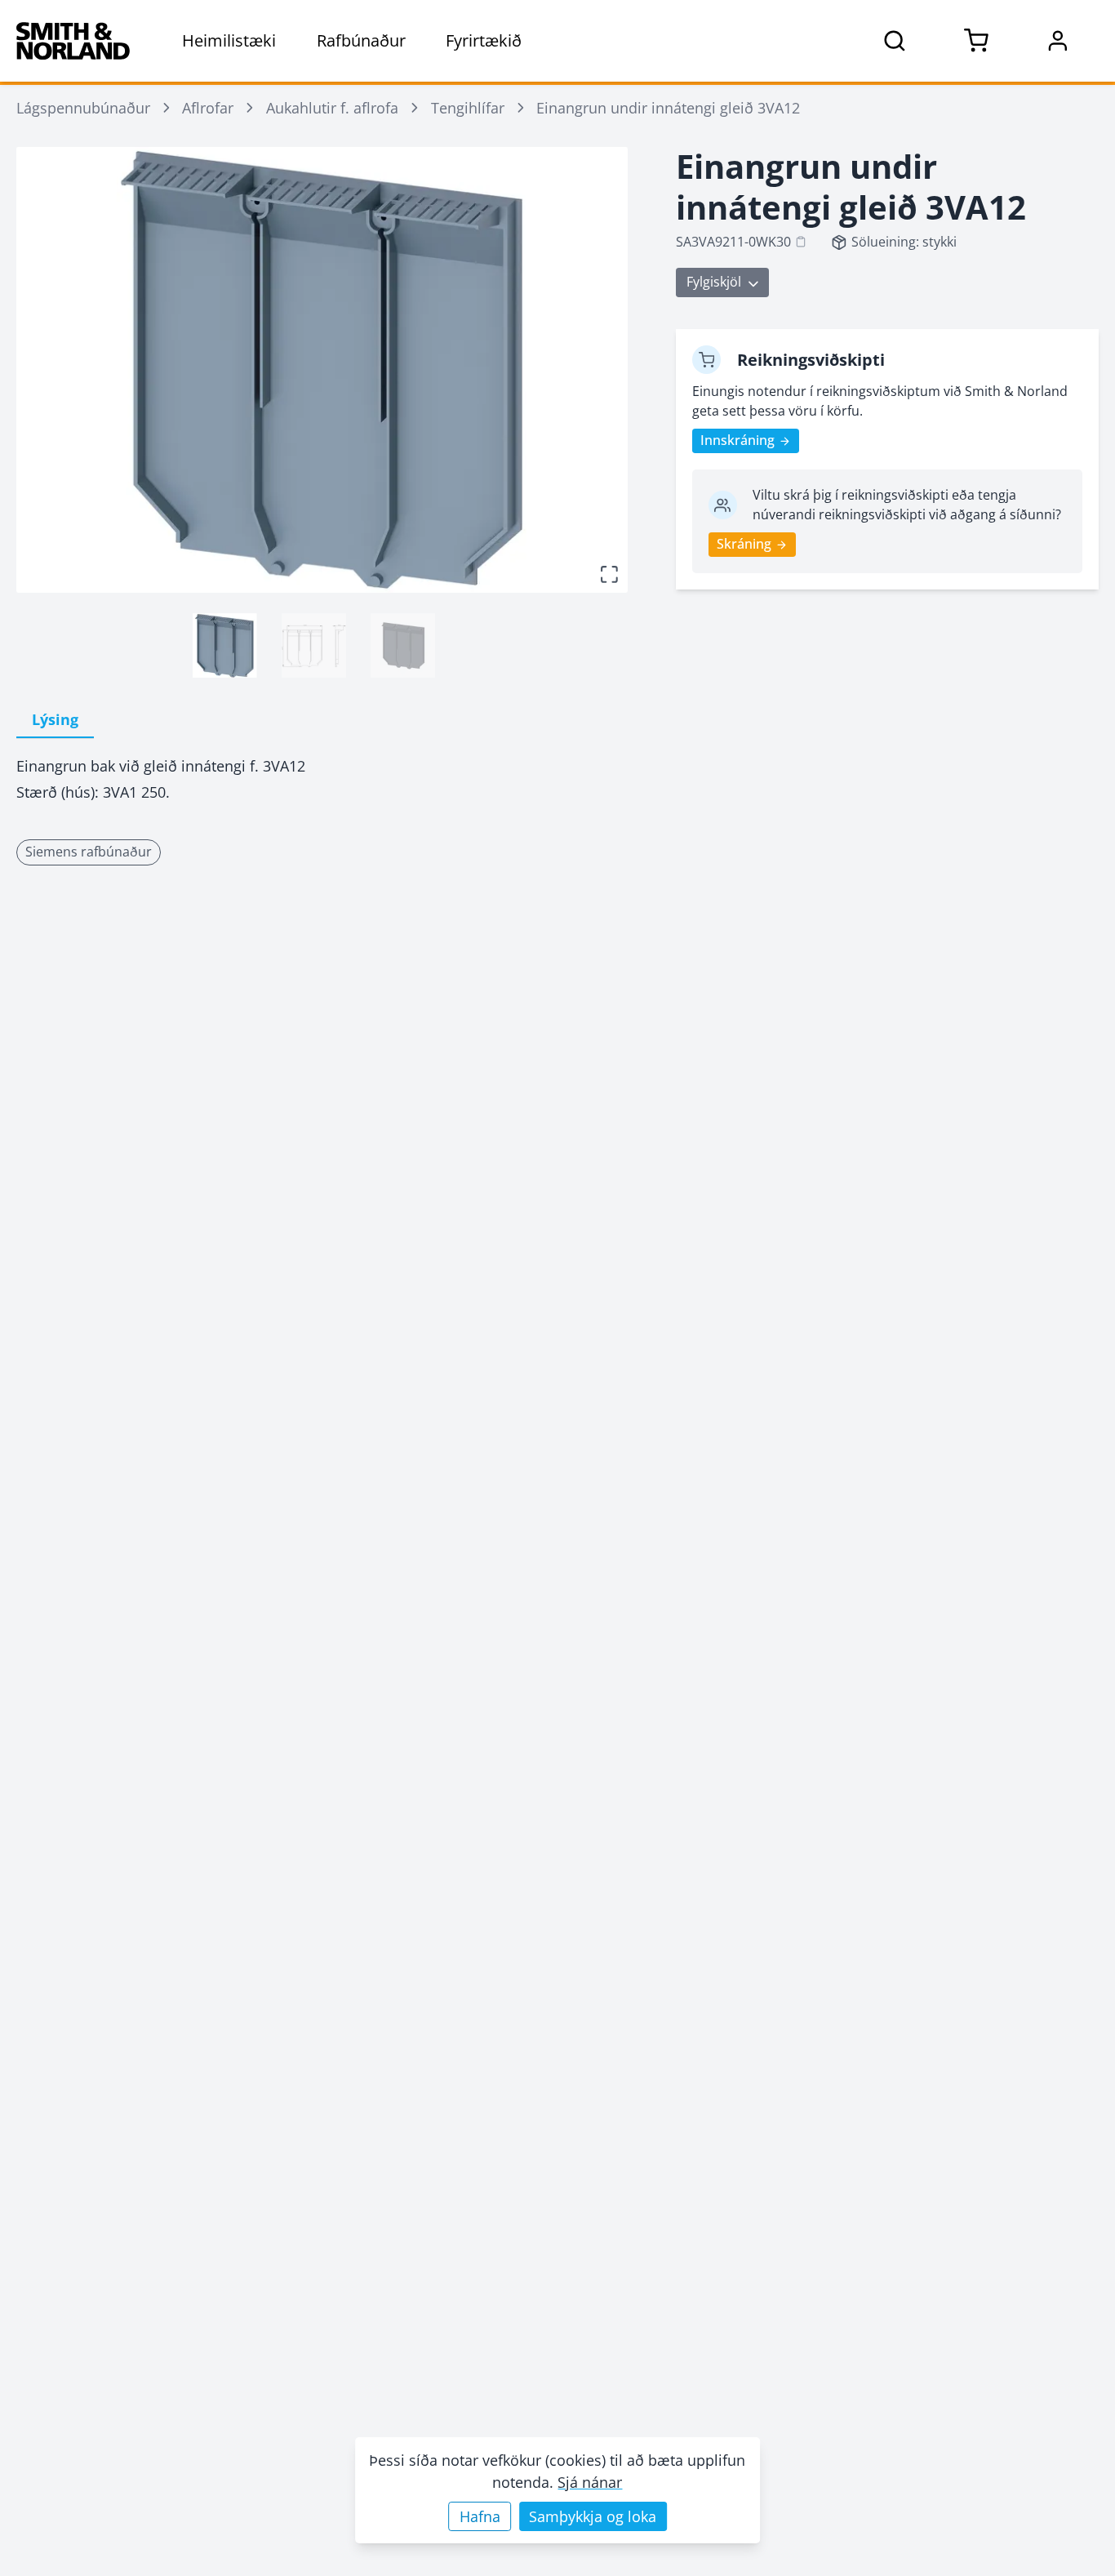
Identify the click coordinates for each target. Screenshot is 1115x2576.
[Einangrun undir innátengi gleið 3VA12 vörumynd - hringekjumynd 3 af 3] (403, 645)
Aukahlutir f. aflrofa (332, 108)
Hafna (480, 2516)
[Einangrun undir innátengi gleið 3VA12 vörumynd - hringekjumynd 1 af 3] (225, 645)
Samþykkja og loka (593, 2516)
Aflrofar (208, 108)
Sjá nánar (590, 2482)
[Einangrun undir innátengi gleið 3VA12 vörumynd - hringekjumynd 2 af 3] (314, 645)
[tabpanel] (322, 779)
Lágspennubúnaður (83, 108)
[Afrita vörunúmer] (801, 242)
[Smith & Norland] (73, 41)
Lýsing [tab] (55, 719)
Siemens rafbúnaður (89, 852)
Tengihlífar (468, 108)
